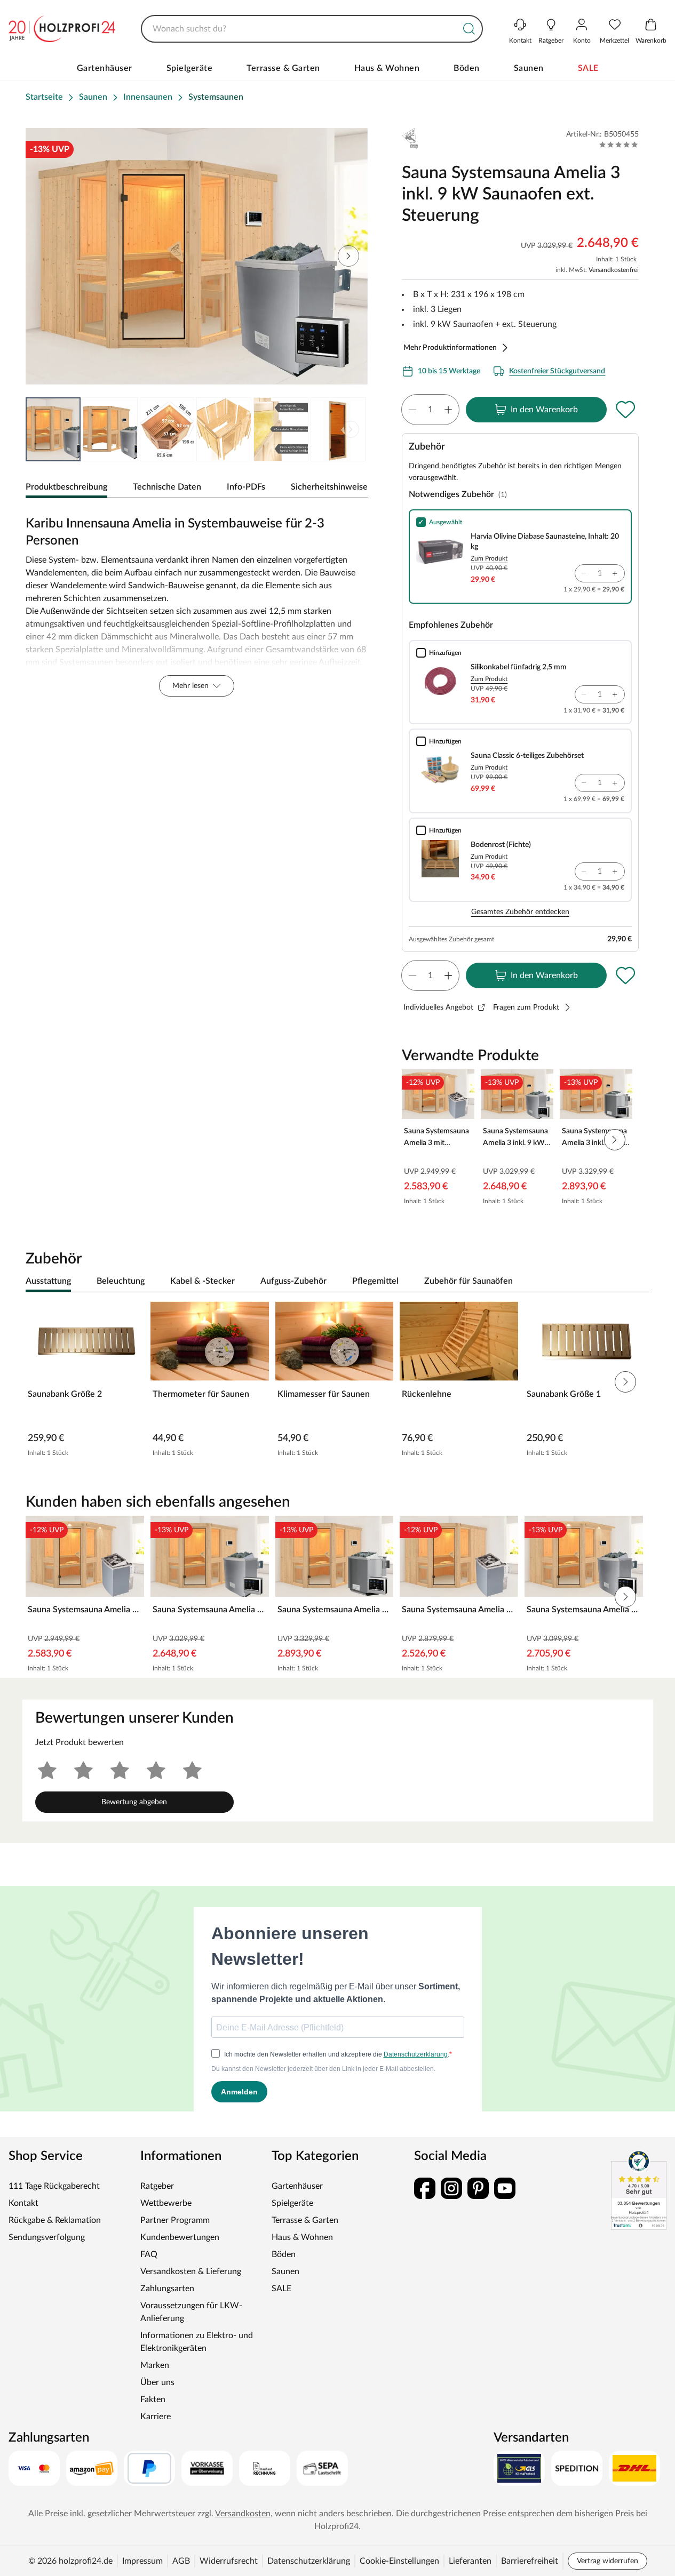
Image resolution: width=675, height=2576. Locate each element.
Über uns (157, 2382)
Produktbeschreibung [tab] (66, 487)
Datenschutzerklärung (309, 2561)
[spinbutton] (430, 410)
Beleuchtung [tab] (121, 1281)
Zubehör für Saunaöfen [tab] (468, 1281)
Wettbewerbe (166, 2203)
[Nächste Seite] (351, 429)
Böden (467, 68)
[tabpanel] (197, 604)
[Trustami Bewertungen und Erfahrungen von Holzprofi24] (639, 2190)
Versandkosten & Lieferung (191, 2271)
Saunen (529, 68)
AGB (181, 2561)
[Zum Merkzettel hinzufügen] (626, 410)
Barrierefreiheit (530, 2561)
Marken (155, 2365)
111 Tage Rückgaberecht (54, 2186)
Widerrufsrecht (229, 2561)
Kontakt (23, 2203)
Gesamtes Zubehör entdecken (520, 912)
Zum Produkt (489, 558)
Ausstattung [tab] (48, 1281)
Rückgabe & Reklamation (55, 2220)
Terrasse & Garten (283, 68)
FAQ (149, 2254)
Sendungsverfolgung (47, 2237)
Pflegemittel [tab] (375, 1281)
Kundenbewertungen (180, 2237)
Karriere (156, 2417)
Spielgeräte (190, 68)
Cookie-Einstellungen (399, 2561)
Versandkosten (243, 2514)
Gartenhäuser (105, 68)
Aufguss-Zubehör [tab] (293, 1281)
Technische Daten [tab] (167, 487)
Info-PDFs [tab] (246, 487)
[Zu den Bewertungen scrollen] (619, 145)
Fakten (153, 2399)
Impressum (142, 2561)
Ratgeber (157, 2186)
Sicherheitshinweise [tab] (329, 487)
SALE (588, 68)
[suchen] (469, 29)
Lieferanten (470, 2561)
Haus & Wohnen (387, 68)
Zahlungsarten (167, 2289)
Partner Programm (175, 2220)
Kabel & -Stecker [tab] (202, 1281)
